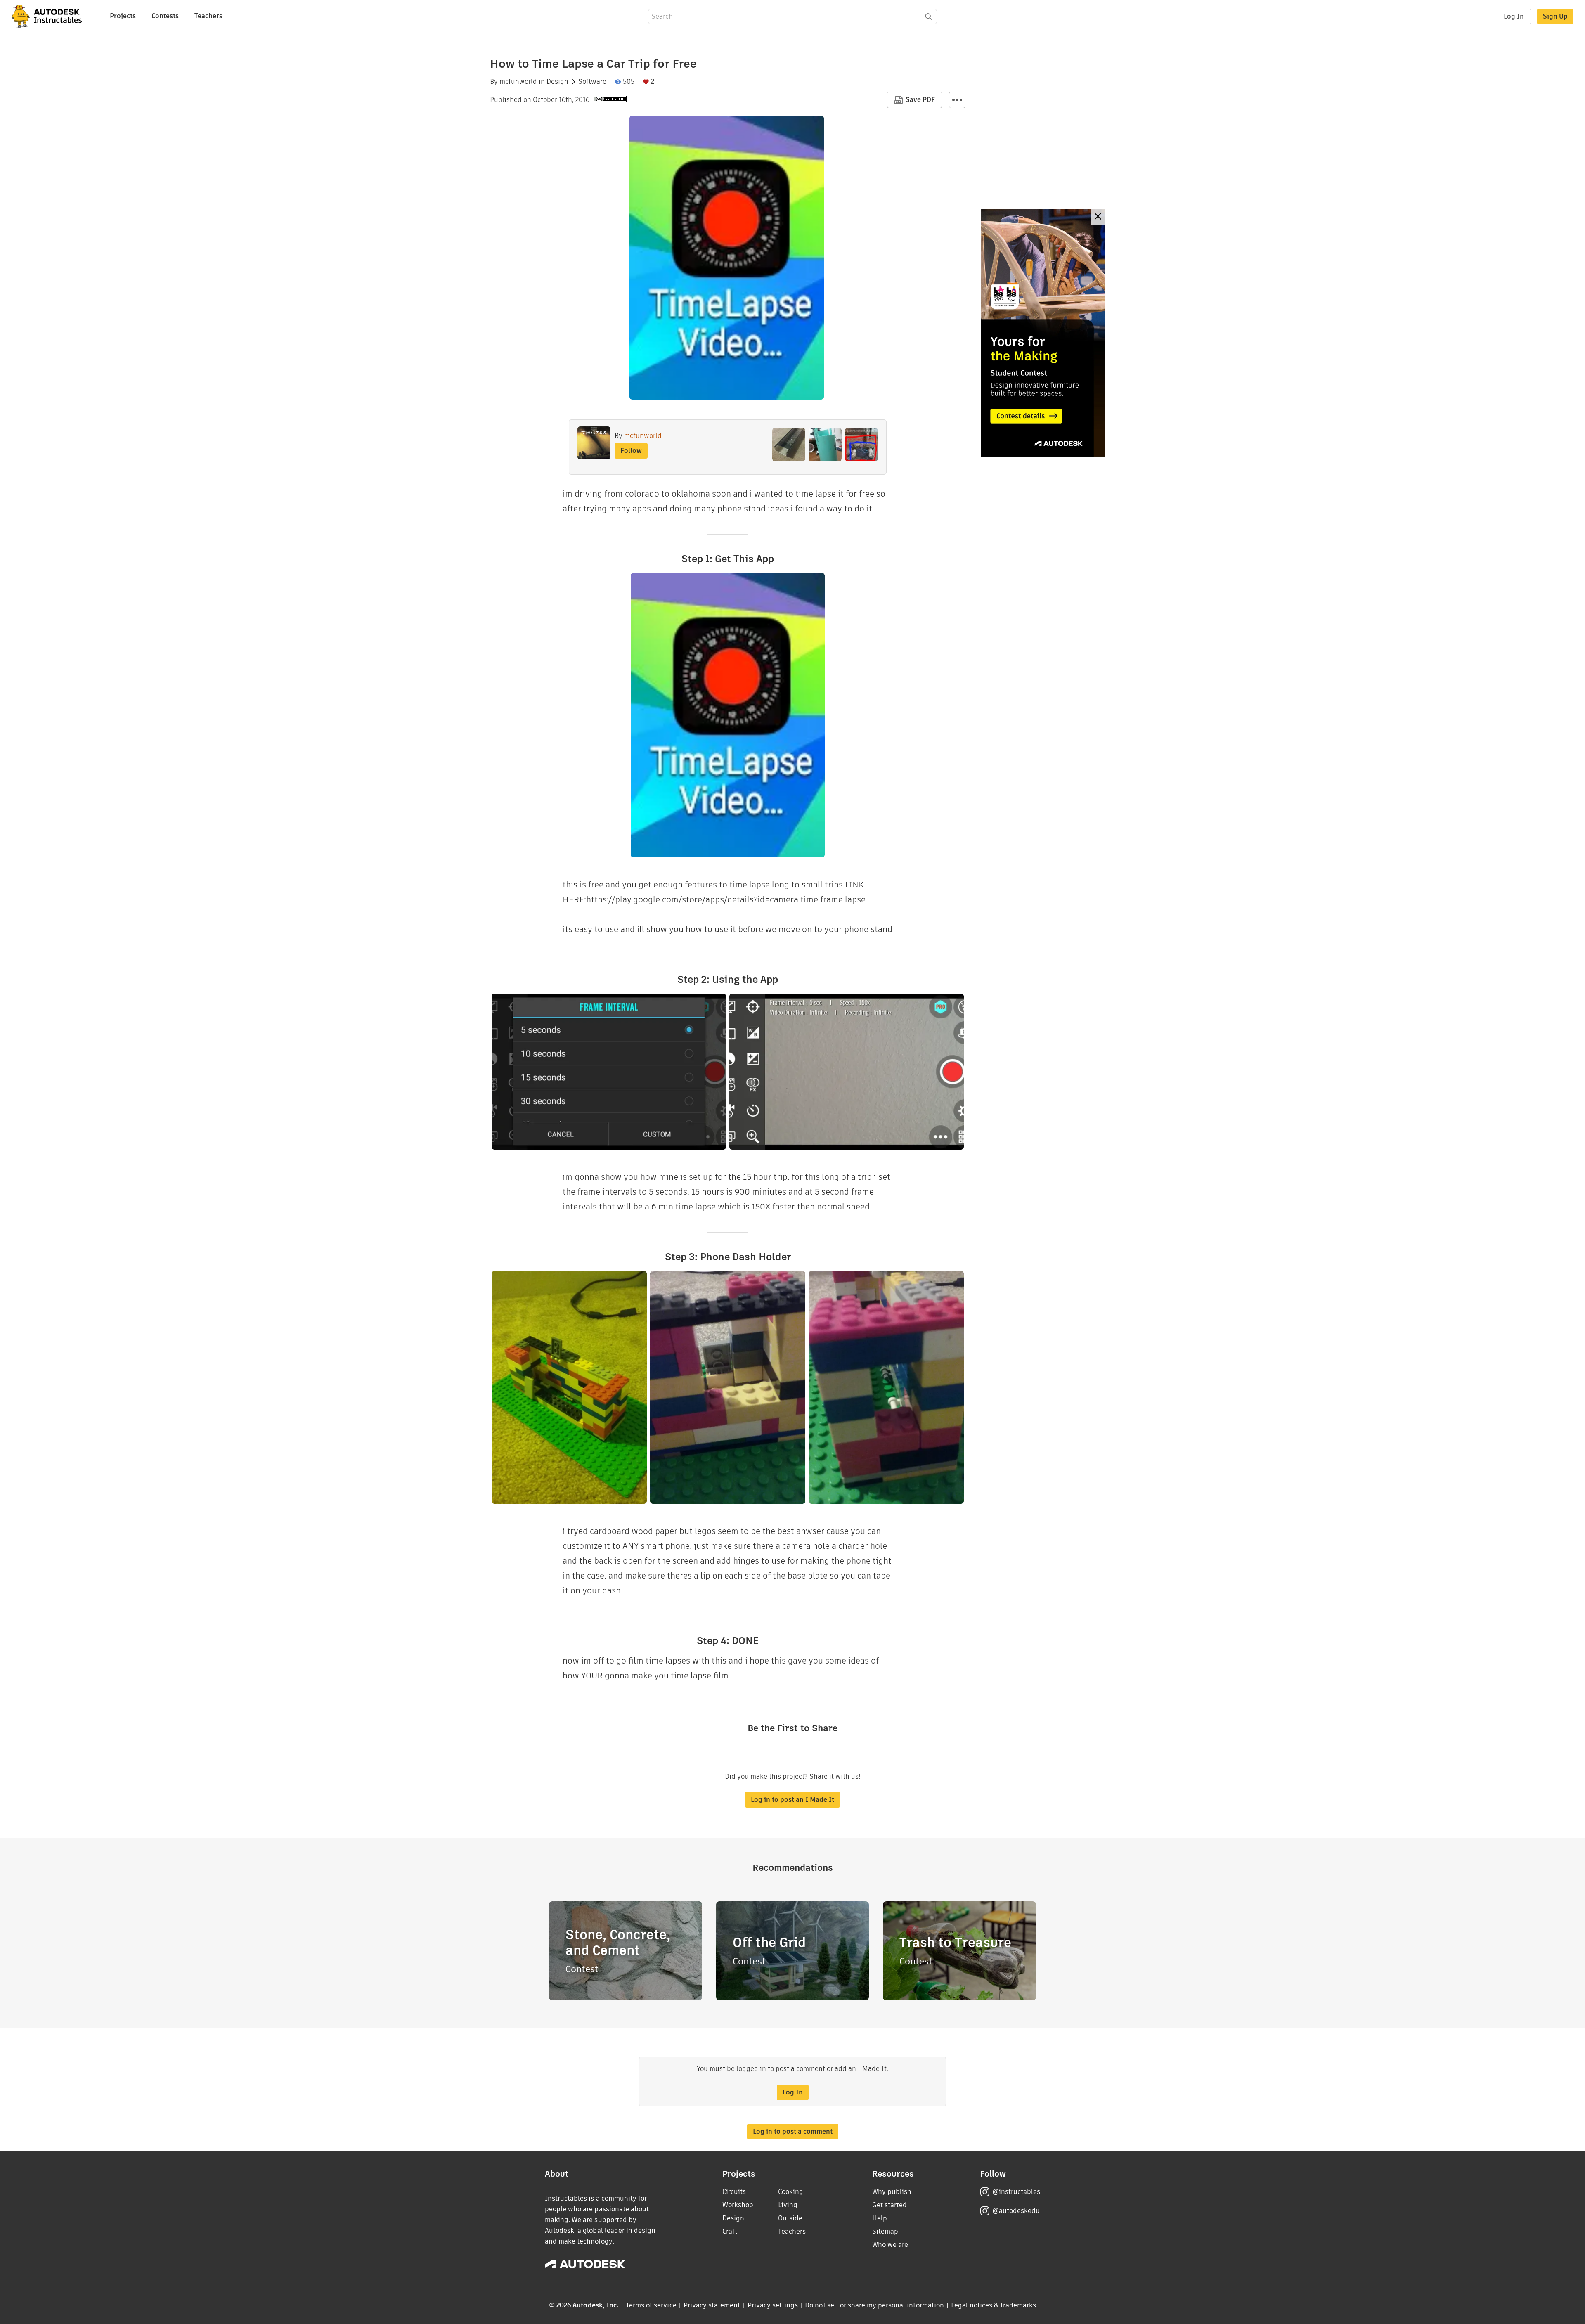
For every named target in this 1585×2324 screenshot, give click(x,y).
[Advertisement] (1043, 333)
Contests (165, 16)
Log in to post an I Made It (792, 1800)
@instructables (1016, 2192)
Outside (790, 2218)
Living (788, 2205)
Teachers (208, 16)
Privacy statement (712, 2305)
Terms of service (651, 2305)
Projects (123, 16)
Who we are (890, 2245)
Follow (631, 451)
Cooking (791, 2192)
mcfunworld (518, 82)
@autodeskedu (1016, 2211)
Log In (1514, 16)
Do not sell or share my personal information (874, 2305)
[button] (957, 100)
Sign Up (1555, 16)
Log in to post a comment (793, 2131)
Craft (730, 2231)
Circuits (734, 2192)
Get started (889, 2205)
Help (880, 2218)
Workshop (738, 2205)
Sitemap (885, 2231)
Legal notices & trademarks (994, 2305)
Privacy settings (773, 2305)
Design (557, 82)
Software (592, 82)
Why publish (892, 2192)
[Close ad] (1098, 217)
